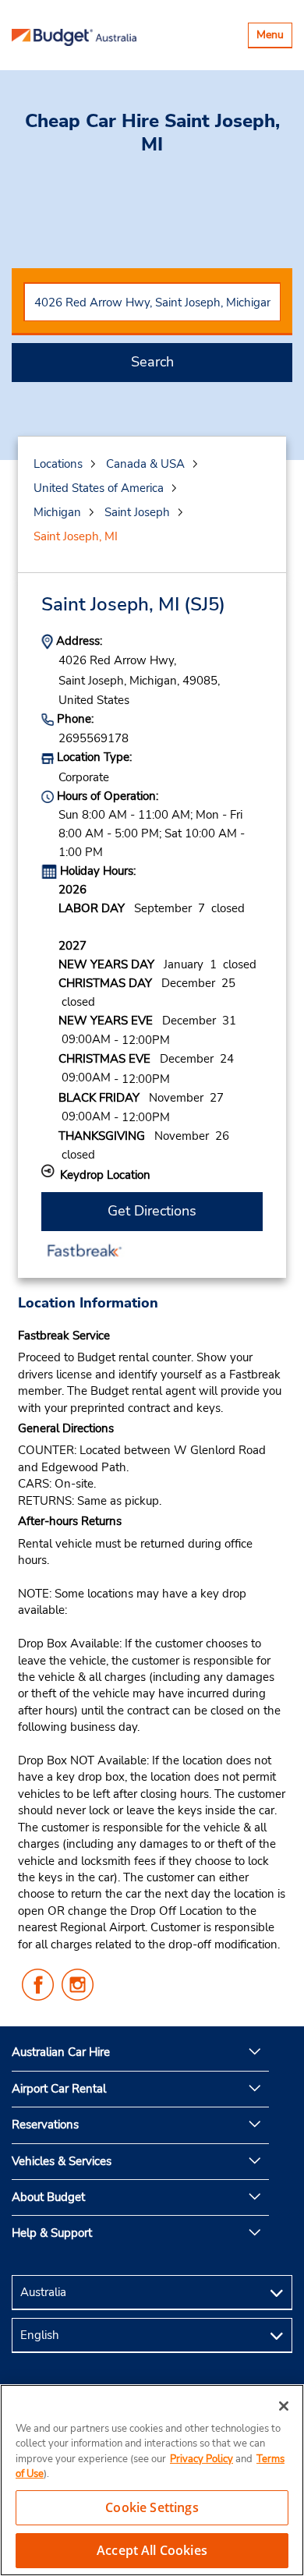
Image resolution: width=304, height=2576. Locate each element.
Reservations (45, 2125)
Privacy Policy (201, 2459)
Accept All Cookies (152, 2550)
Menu (274, 37)
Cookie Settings (152, 2507)
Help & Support (52, 2233)
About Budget (48, 2197)
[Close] (284, 2406)
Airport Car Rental (59, 2089)
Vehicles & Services (62, 2161)
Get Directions (152, 1211)
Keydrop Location (105, 1175)
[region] (152, 2480)
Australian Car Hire (61, 2052)
